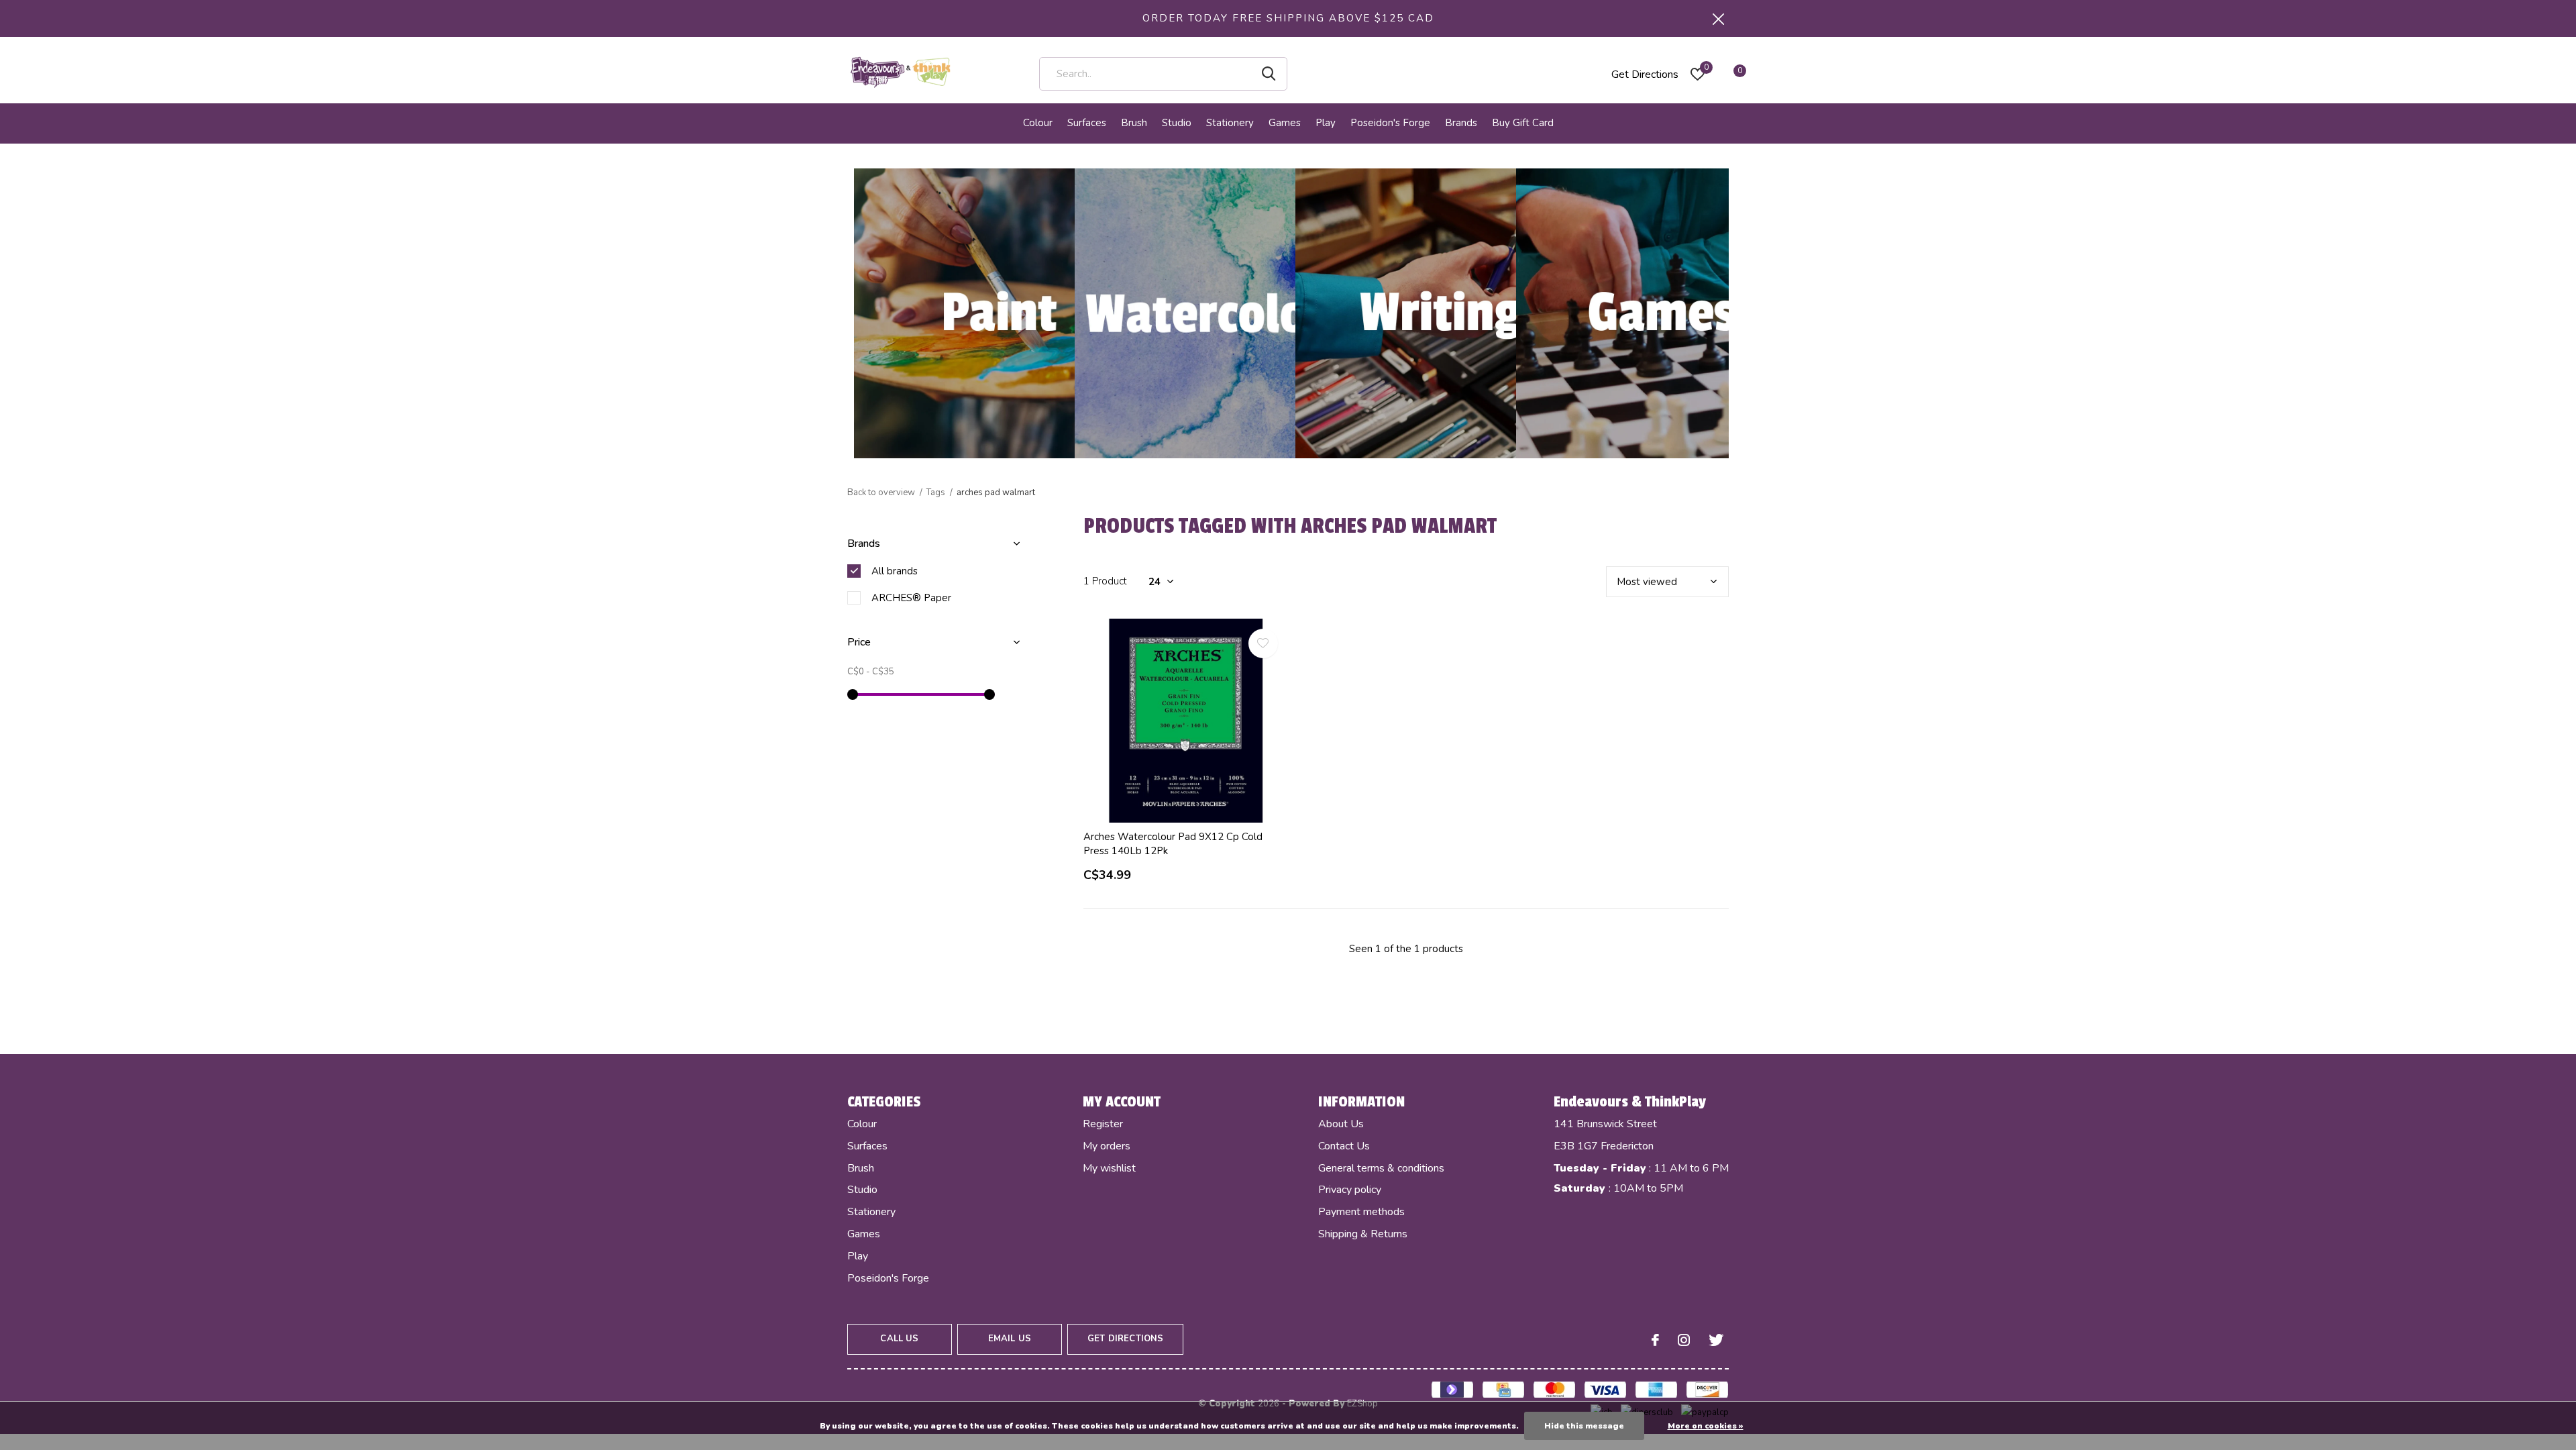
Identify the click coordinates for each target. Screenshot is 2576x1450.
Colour (1038, 123)
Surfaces (1087, 123)
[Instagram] (1684, 1340)
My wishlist (1109, 1168)
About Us (1341, 1124)
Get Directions (1645, 74)
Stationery (1230, 123)
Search (1269, 74)
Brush (1134, 123)
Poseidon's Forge (1390, 123)
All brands (895, 571)
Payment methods (1361, 1212)
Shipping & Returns (1363, 1234)
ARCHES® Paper (911, 598)
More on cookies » (1706, 1426)
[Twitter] (1716, 1340)
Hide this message (1584, 1426)
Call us (899, 1339)
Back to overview (881, 493)
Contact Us (1344, 1146)
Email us (1010, 1339)
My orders (1107, 1146)
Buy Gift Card (1523, 123)
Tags (936, 493)
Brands (1461, 123)
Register (1103, 1124)
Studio (1177, 123)
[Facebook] (1655, 1340)
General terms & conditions (1381, 1168)
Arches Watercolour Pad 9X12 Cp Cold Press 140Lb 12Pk (1173, 844)
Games (1285, 123)
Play (1326, 123)
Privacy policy (1350, 1190)
